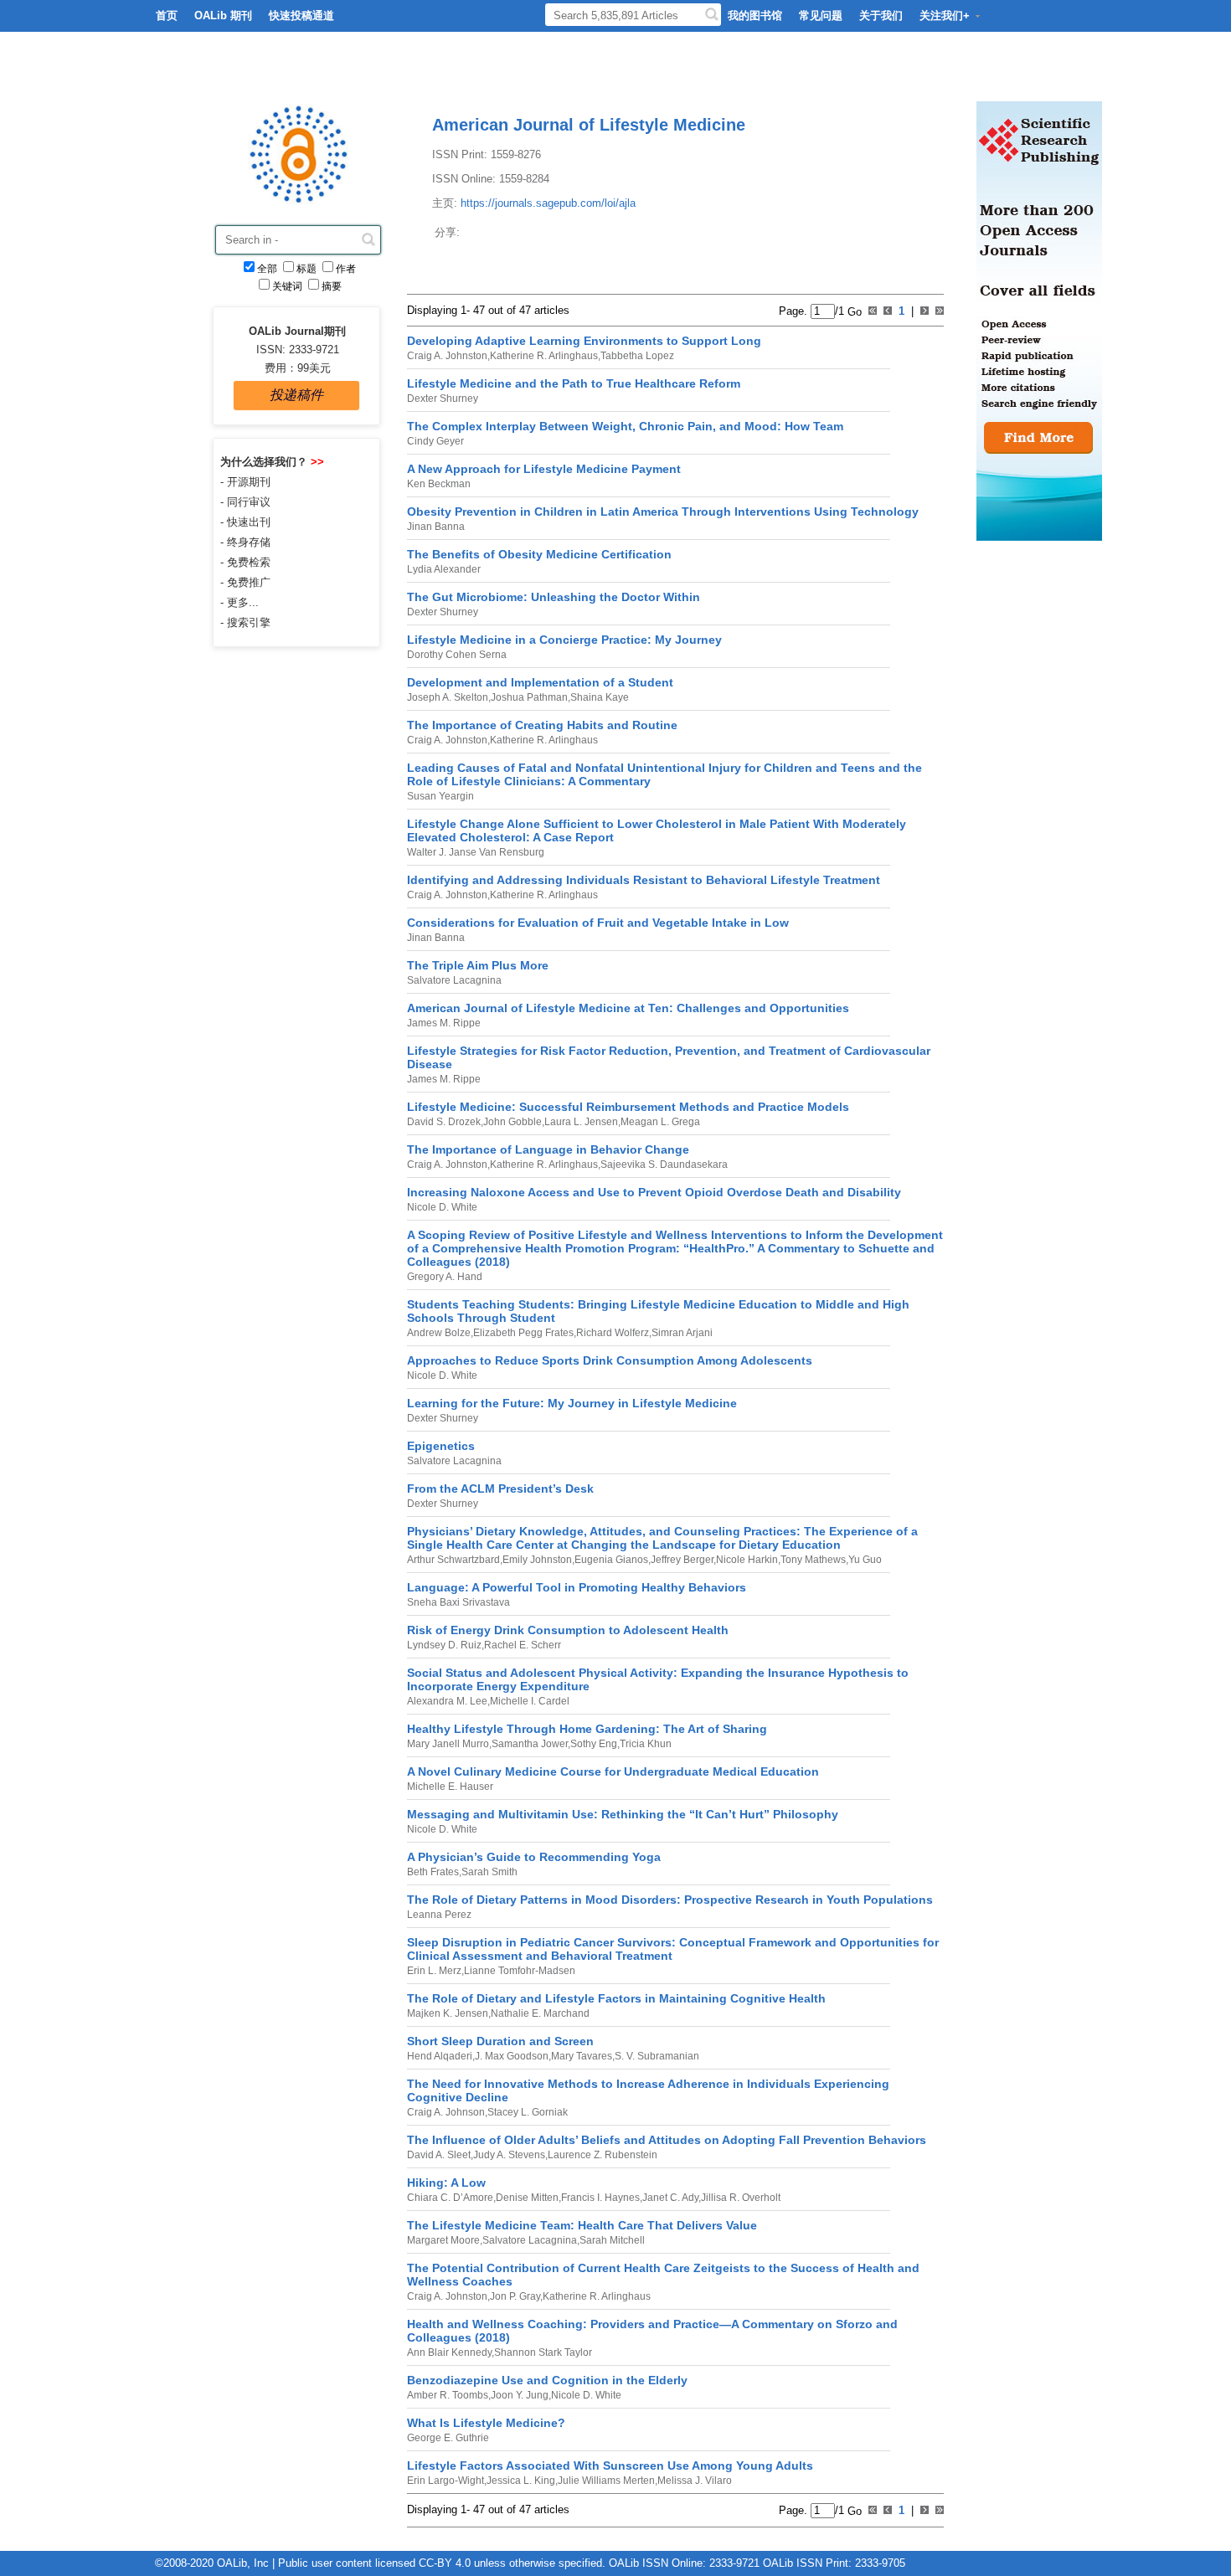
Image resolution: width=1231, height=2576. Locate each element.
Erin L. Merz (434, 1971)
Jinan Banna (436, 527)
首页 (167, 15)
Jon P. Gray (515, 2296)
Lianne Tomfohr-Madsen (520, 1971)
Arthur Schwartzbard (453, 1560)
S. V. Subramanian (657, 2056)
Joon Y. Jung (520, 2395)
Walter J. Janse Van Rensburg (476, 852)
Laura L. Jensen (581, 1122)
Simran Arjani (682, 1333)
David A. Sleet (439, 2155)
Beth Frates (433, 1872)
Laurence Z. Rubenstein (603, 2155)
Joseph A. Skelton (448, 697)
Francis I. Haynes (600, 2198)
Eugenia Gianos (611, 1560)
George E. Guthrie (448, 2438)
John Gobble (512, 1122)
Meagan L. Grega (660, 1122)
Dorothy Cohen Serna (457, 655)
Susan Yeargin (440, 796)
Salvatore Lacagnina (454, 980)
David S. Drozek (444, 1122)
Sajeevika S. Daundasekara (664, 1165)
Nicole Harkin (747, 1560)
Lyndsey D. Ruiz (444, 1645)
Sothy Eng (594, 1744)
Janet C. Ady (670, 2198)
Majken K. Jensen (448, 2013)
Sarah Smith (489, 1872)
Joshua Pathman (529, 697)
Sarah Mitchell (612, 2240)
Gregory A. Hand (445, 1277)
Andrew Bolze (439, 1333)
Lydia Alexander (444, 569)
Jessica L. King (521, 2481)
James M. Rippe (444, 1023)
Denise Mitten (527, 2198)
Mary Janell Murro (448, 1744)
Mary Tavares (582, 2056)
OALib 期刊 (223, 15)
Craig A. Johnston (447, 356)
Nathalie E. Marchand (540, 2013)
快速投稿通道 (301, 15)
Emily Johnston (537, 1560)
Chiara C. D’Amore (450, 2198)
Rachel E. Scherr (523, 1645)
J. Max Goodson (512, 2056)
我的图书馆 (755, 15)
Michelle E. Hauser (450, 1787)
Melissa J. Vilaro (695, 2481)
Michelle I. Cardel (530, 1701)
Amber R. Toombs (448, 2395)
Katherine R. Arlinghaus (544, 356)
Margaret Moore (443, 2240)
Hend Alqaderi (440, 2056)
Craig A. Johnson (446, 2112)
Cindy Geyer (435, 441)
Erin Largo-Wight (446, 2481)
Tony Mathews (813, 1560)
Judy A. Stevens (509, 2155)
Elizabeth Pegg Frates (523, 1333)
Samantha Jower (530, 1744)
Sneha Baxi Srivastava (458, 1602)
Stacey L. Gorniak (528, 2112)
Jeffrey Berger (682, 1560)
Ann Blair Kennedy (449, 2352)
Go (853, 311)
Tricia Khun (646, 1744)
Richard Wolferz (613, 1333)
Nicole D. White (442, 1207)
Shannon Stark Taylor (543, 2352)
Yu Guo (865, 1560)
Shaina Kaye (600, 697)
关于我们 (881, 15)
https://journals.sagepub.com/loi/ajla (548, 203)
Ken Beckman (439, 484)
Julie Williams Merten (606, 2481)
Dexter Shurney (443, 398)
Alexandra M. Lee (447, 1701)
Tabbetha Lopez (637, 356)
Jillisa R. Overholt (741, 2198)
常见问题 (821, 15)
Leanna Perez (439, 1915)
